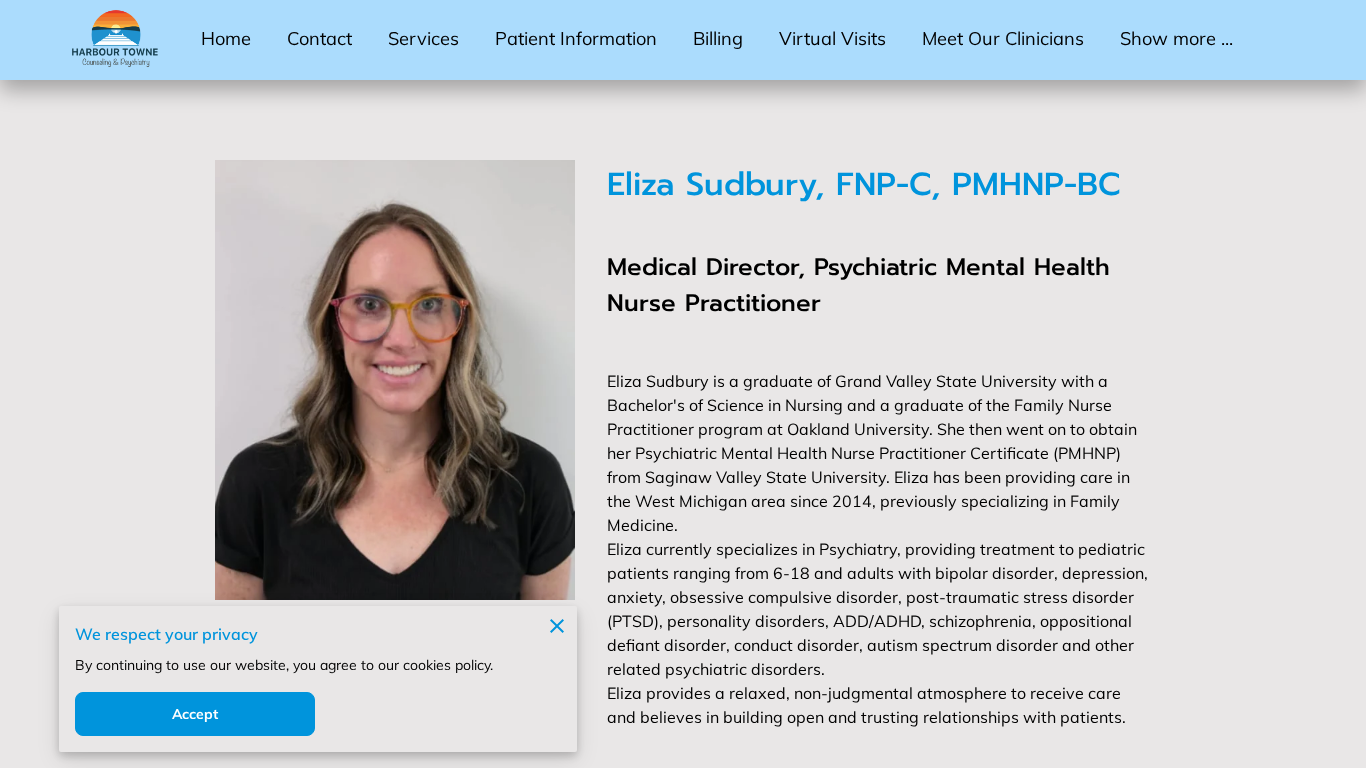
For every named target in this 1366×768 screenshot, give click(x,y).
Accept (195, 714)
